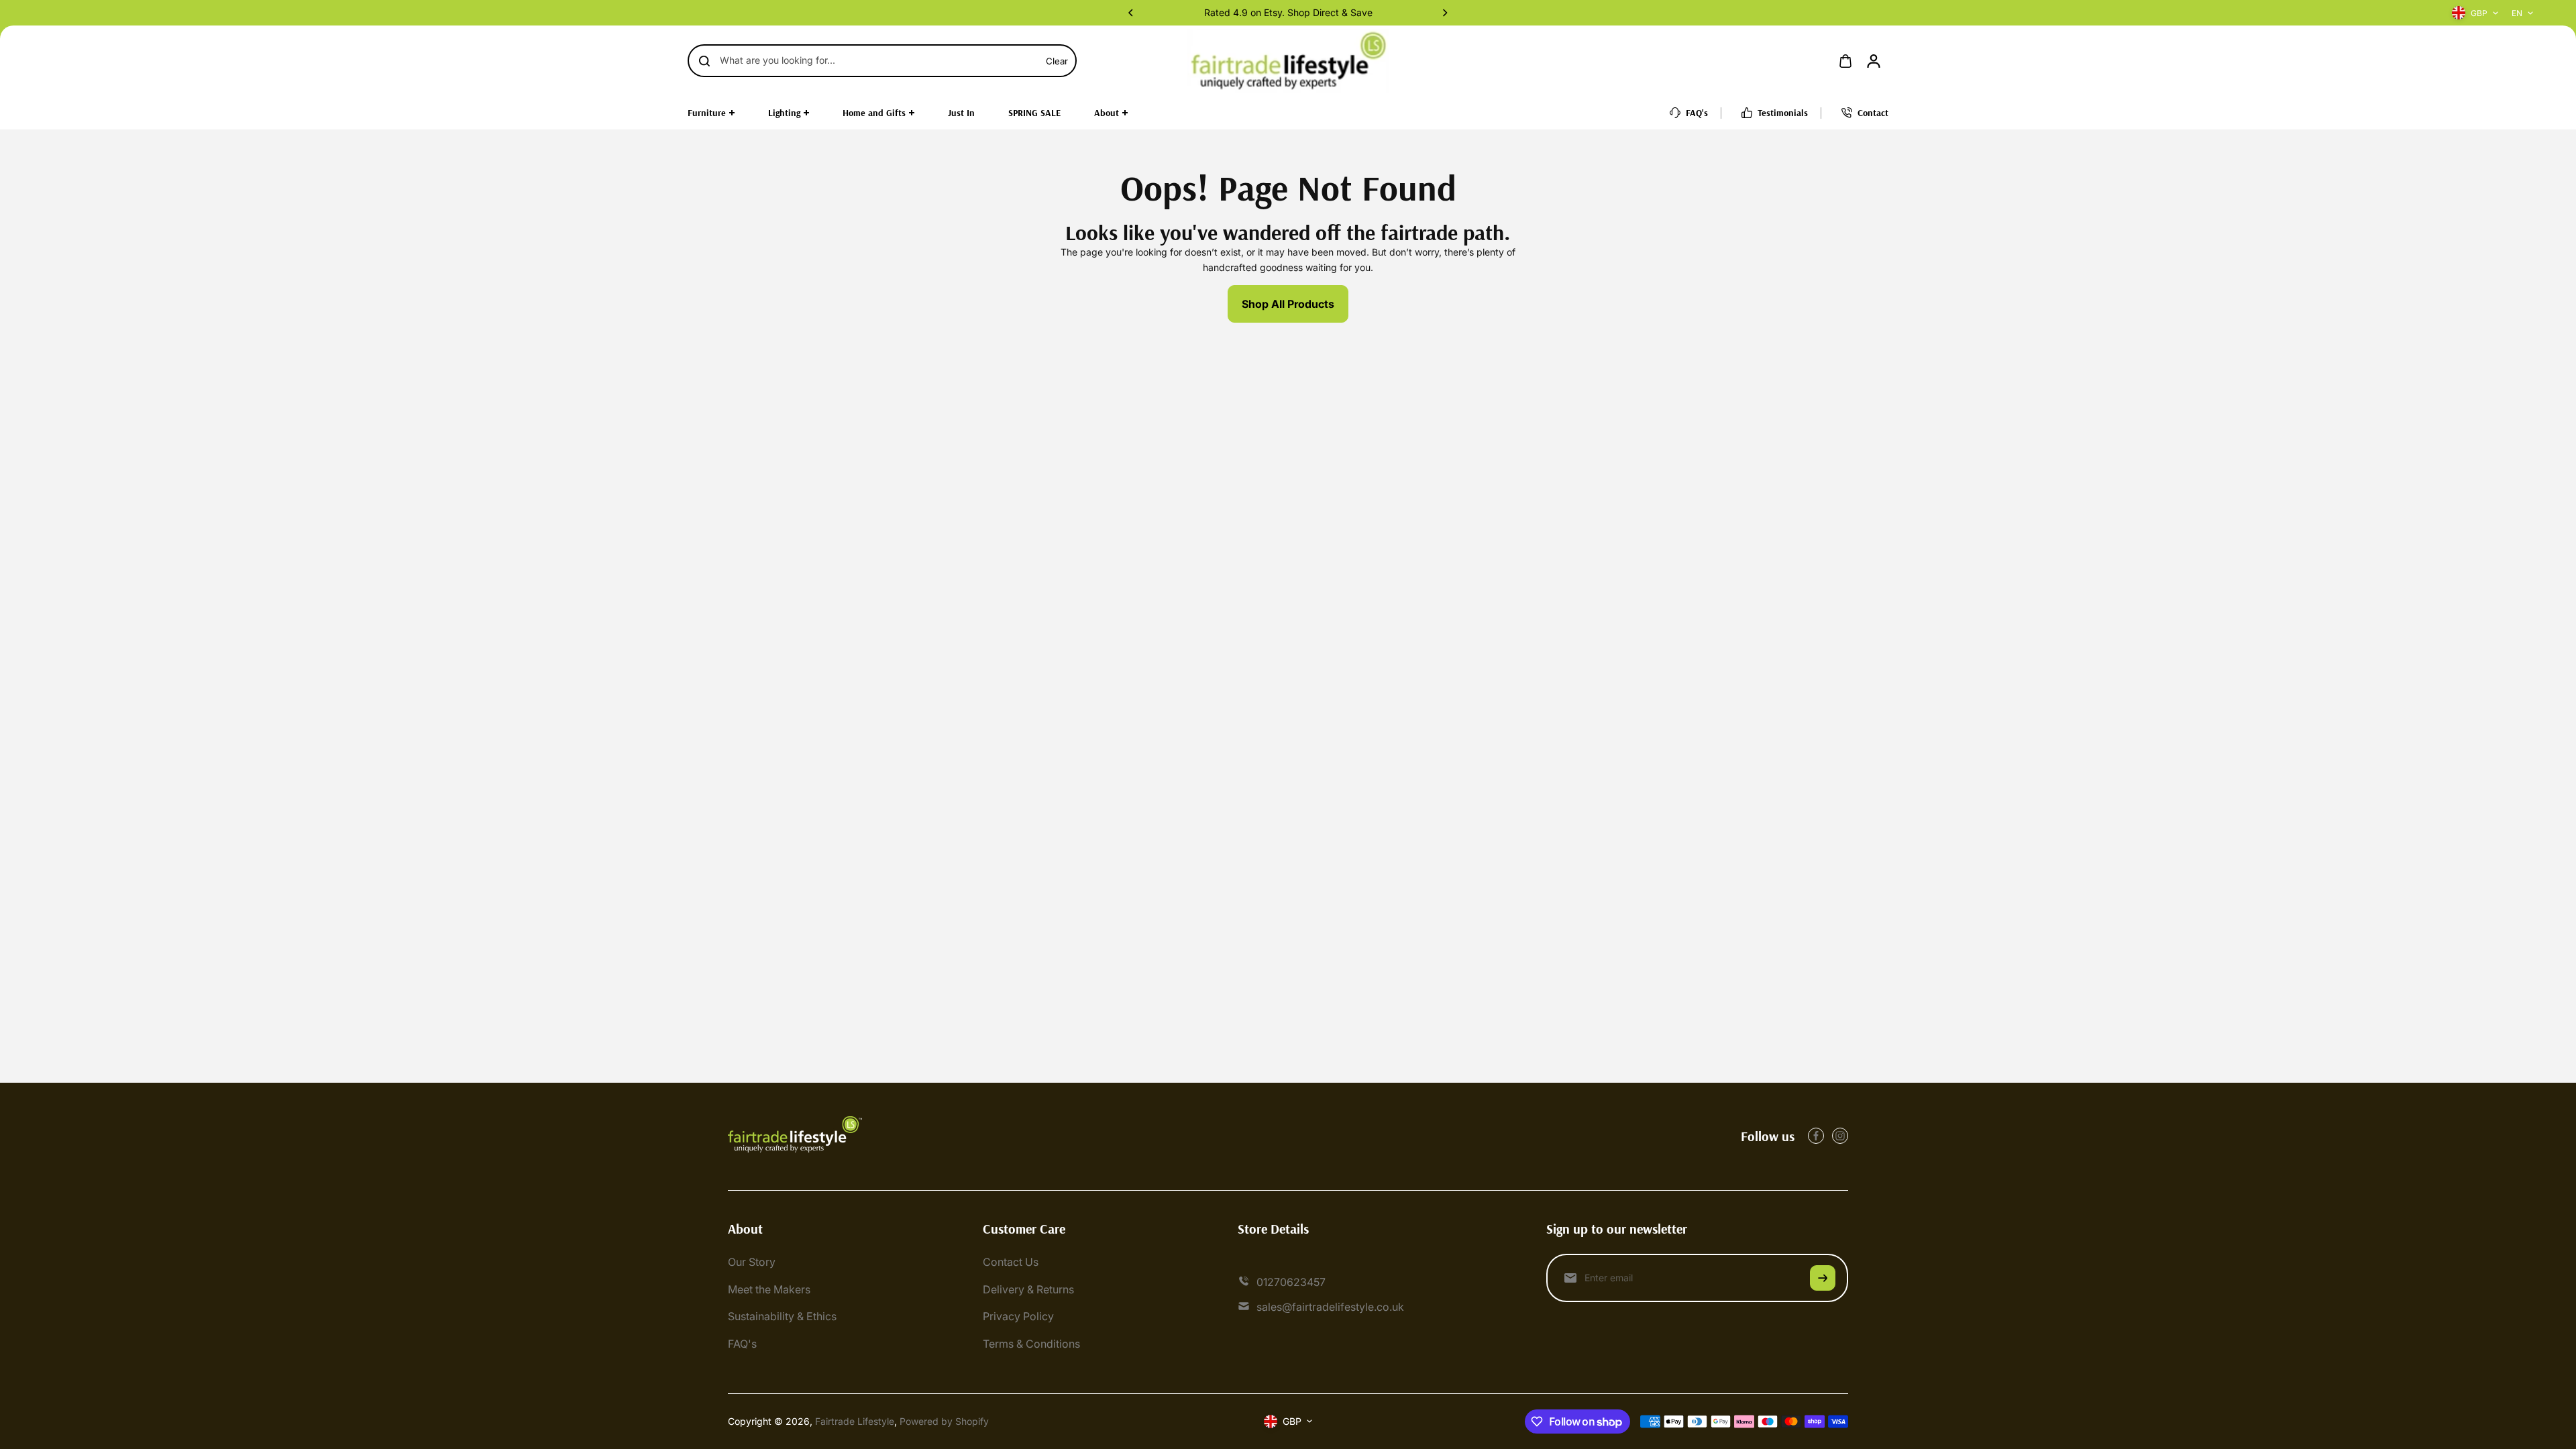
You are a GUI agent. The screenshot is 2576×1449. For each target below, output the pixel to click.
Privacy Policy (1018, 1316)
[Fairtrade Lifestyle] (1288, 61)
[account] (1874, 61)
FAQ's (742, 1344)
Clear (1057, 61)
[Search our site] (704, 61)
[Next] (1444, 13)
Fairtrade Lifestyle (855, 1421)
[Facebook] (1816, 1136)
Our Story (752, 1262)
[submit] (1823, 1278)
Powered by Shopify (944, 1421)
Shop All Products (1288, 304)
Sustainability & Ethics (782, 1316)
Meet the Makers (769, 1289)
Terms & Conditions (1031, 1344)
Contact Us (1011, 1262)
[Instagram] (1840, 1136)
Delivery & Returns (1028, 1289)
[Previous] (1132, 13)
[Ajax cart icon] (1845, 61)
